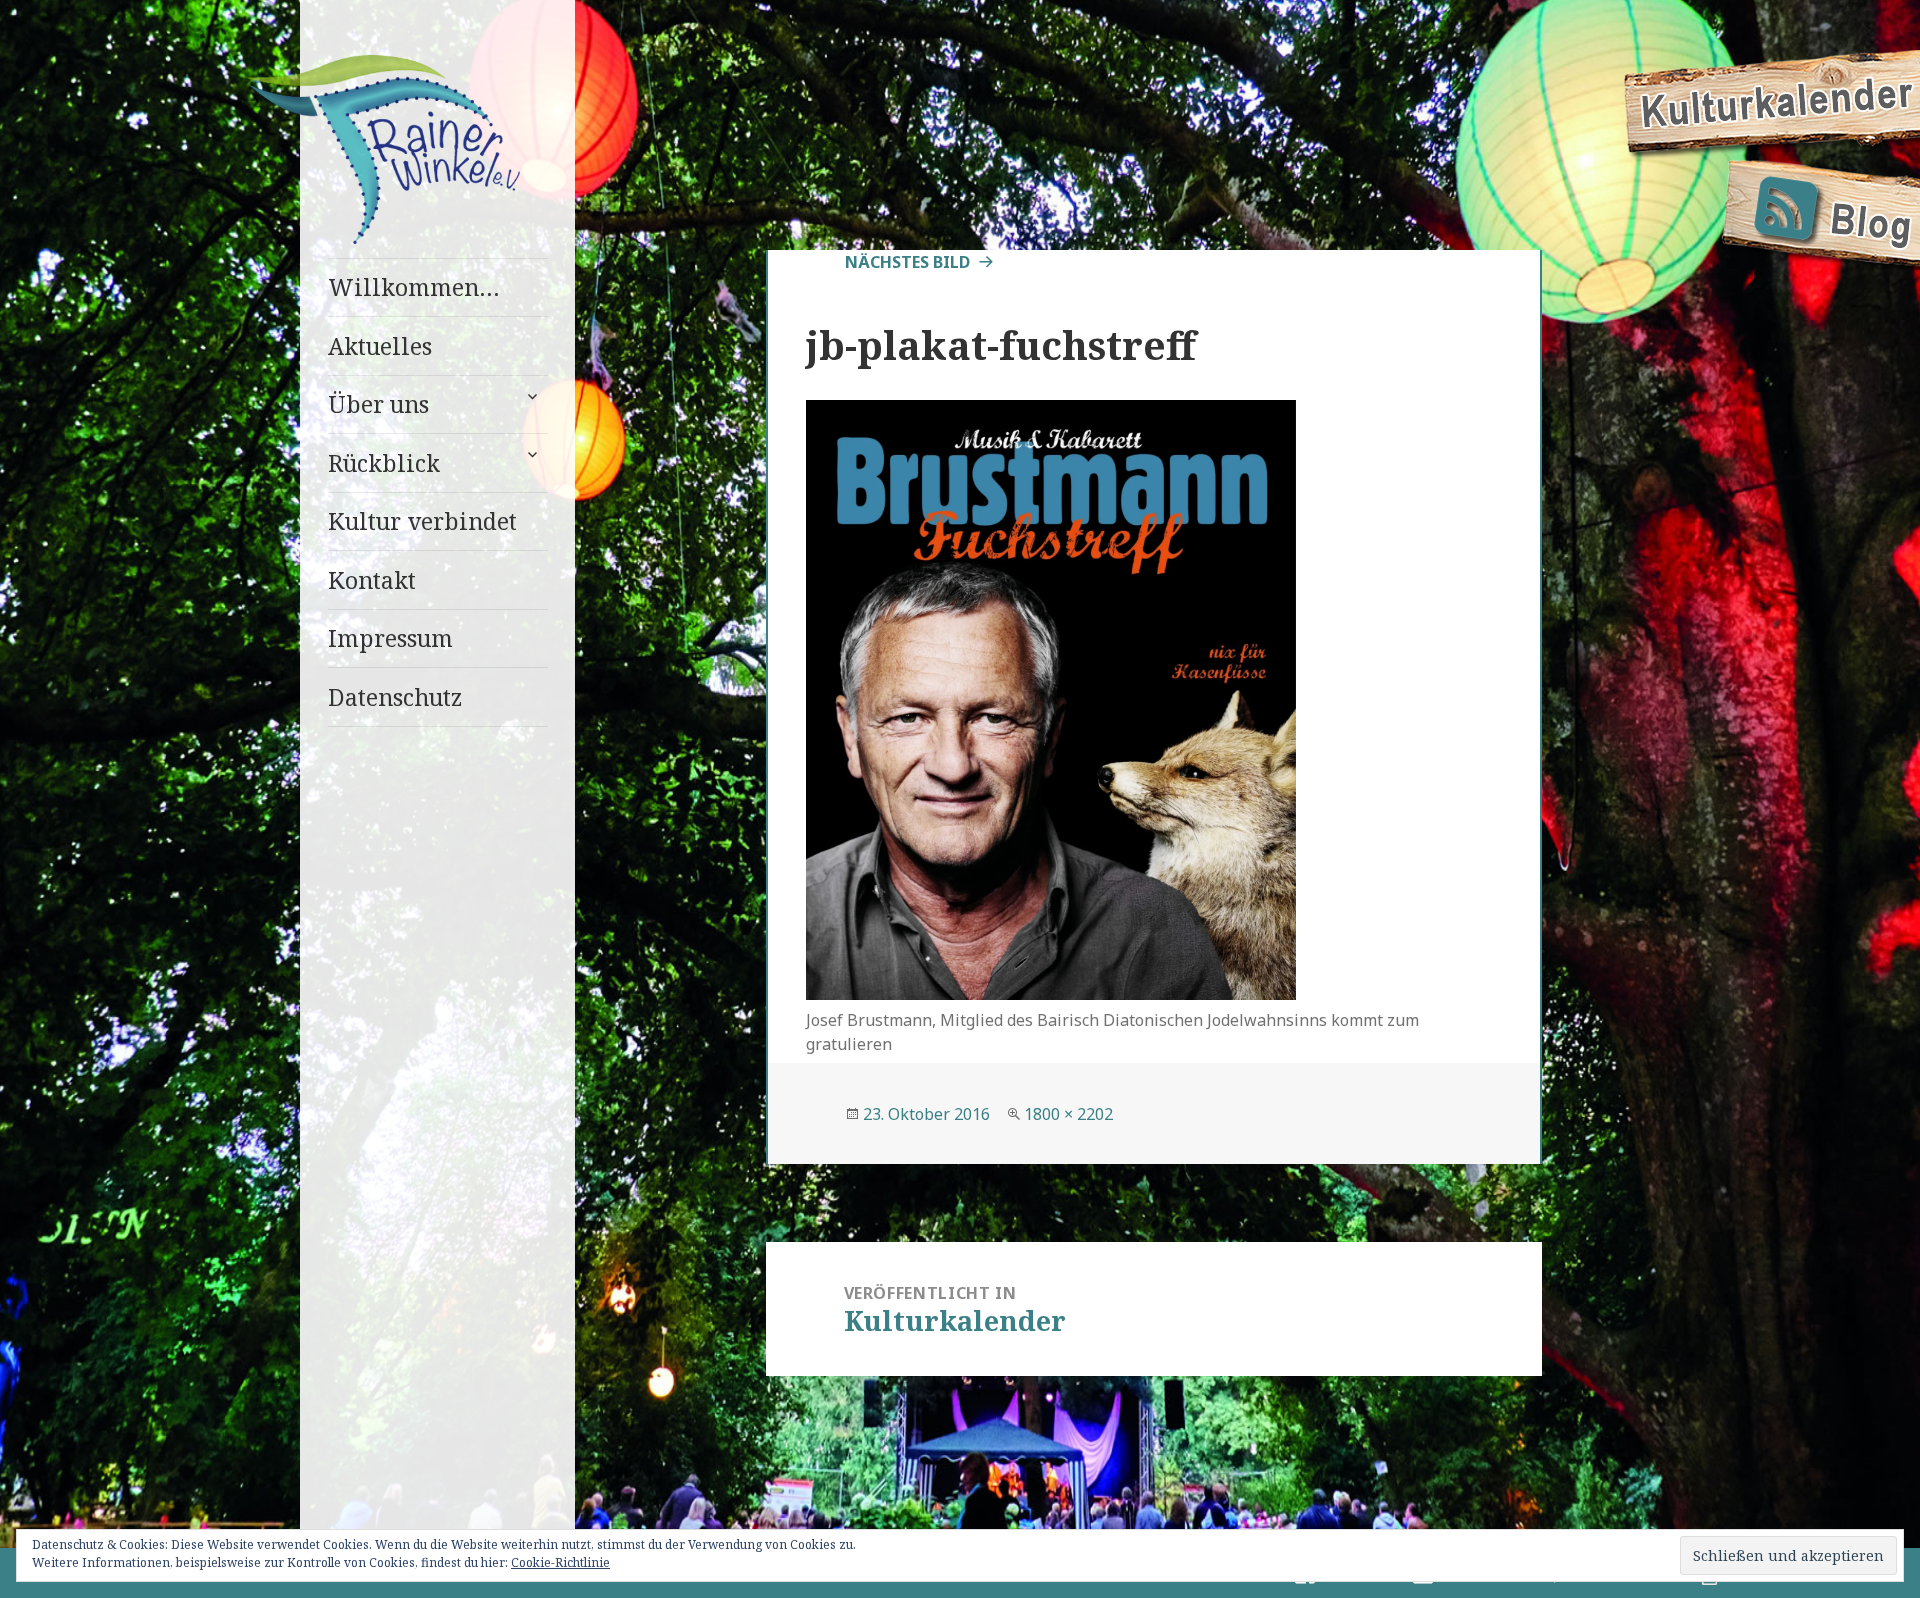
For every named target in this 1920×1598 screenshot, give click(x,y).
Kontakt (372, 580)
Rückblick (384, 463)
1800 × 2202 (1068, 1114)
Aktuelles (380, 346)
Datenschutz (395, 697)
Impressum (390, 638)
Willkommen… (414, 287)
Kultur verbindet (422, 521)
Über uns (378, 404)
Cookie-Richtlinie (560, 1562)
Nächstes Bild (907, 262)
